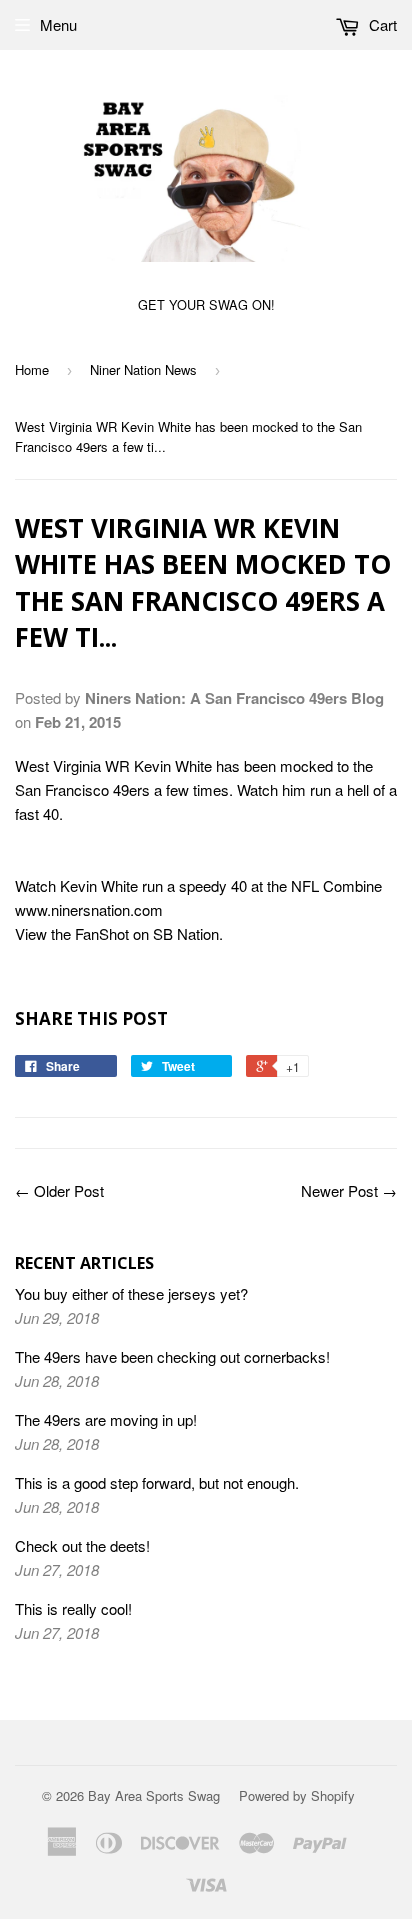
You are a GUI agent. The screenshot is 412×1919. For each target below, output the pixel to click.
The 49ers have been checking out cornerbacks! (172, 1356)
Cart (381, 24)
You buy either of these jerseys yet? (131, 1293)
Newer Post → (349, 1190)
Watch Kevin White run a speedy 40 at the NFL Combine (198, 885)
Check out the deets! (82, 1545)
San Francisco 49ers (82, 789)
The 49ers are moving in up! (106, 1419)
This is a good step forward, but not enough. (157, 1482)
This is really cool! (73, 1608)
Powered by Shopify (297, 1795)
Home (32, 369)
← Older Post (59, 1190)
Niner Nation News (143, 369)
